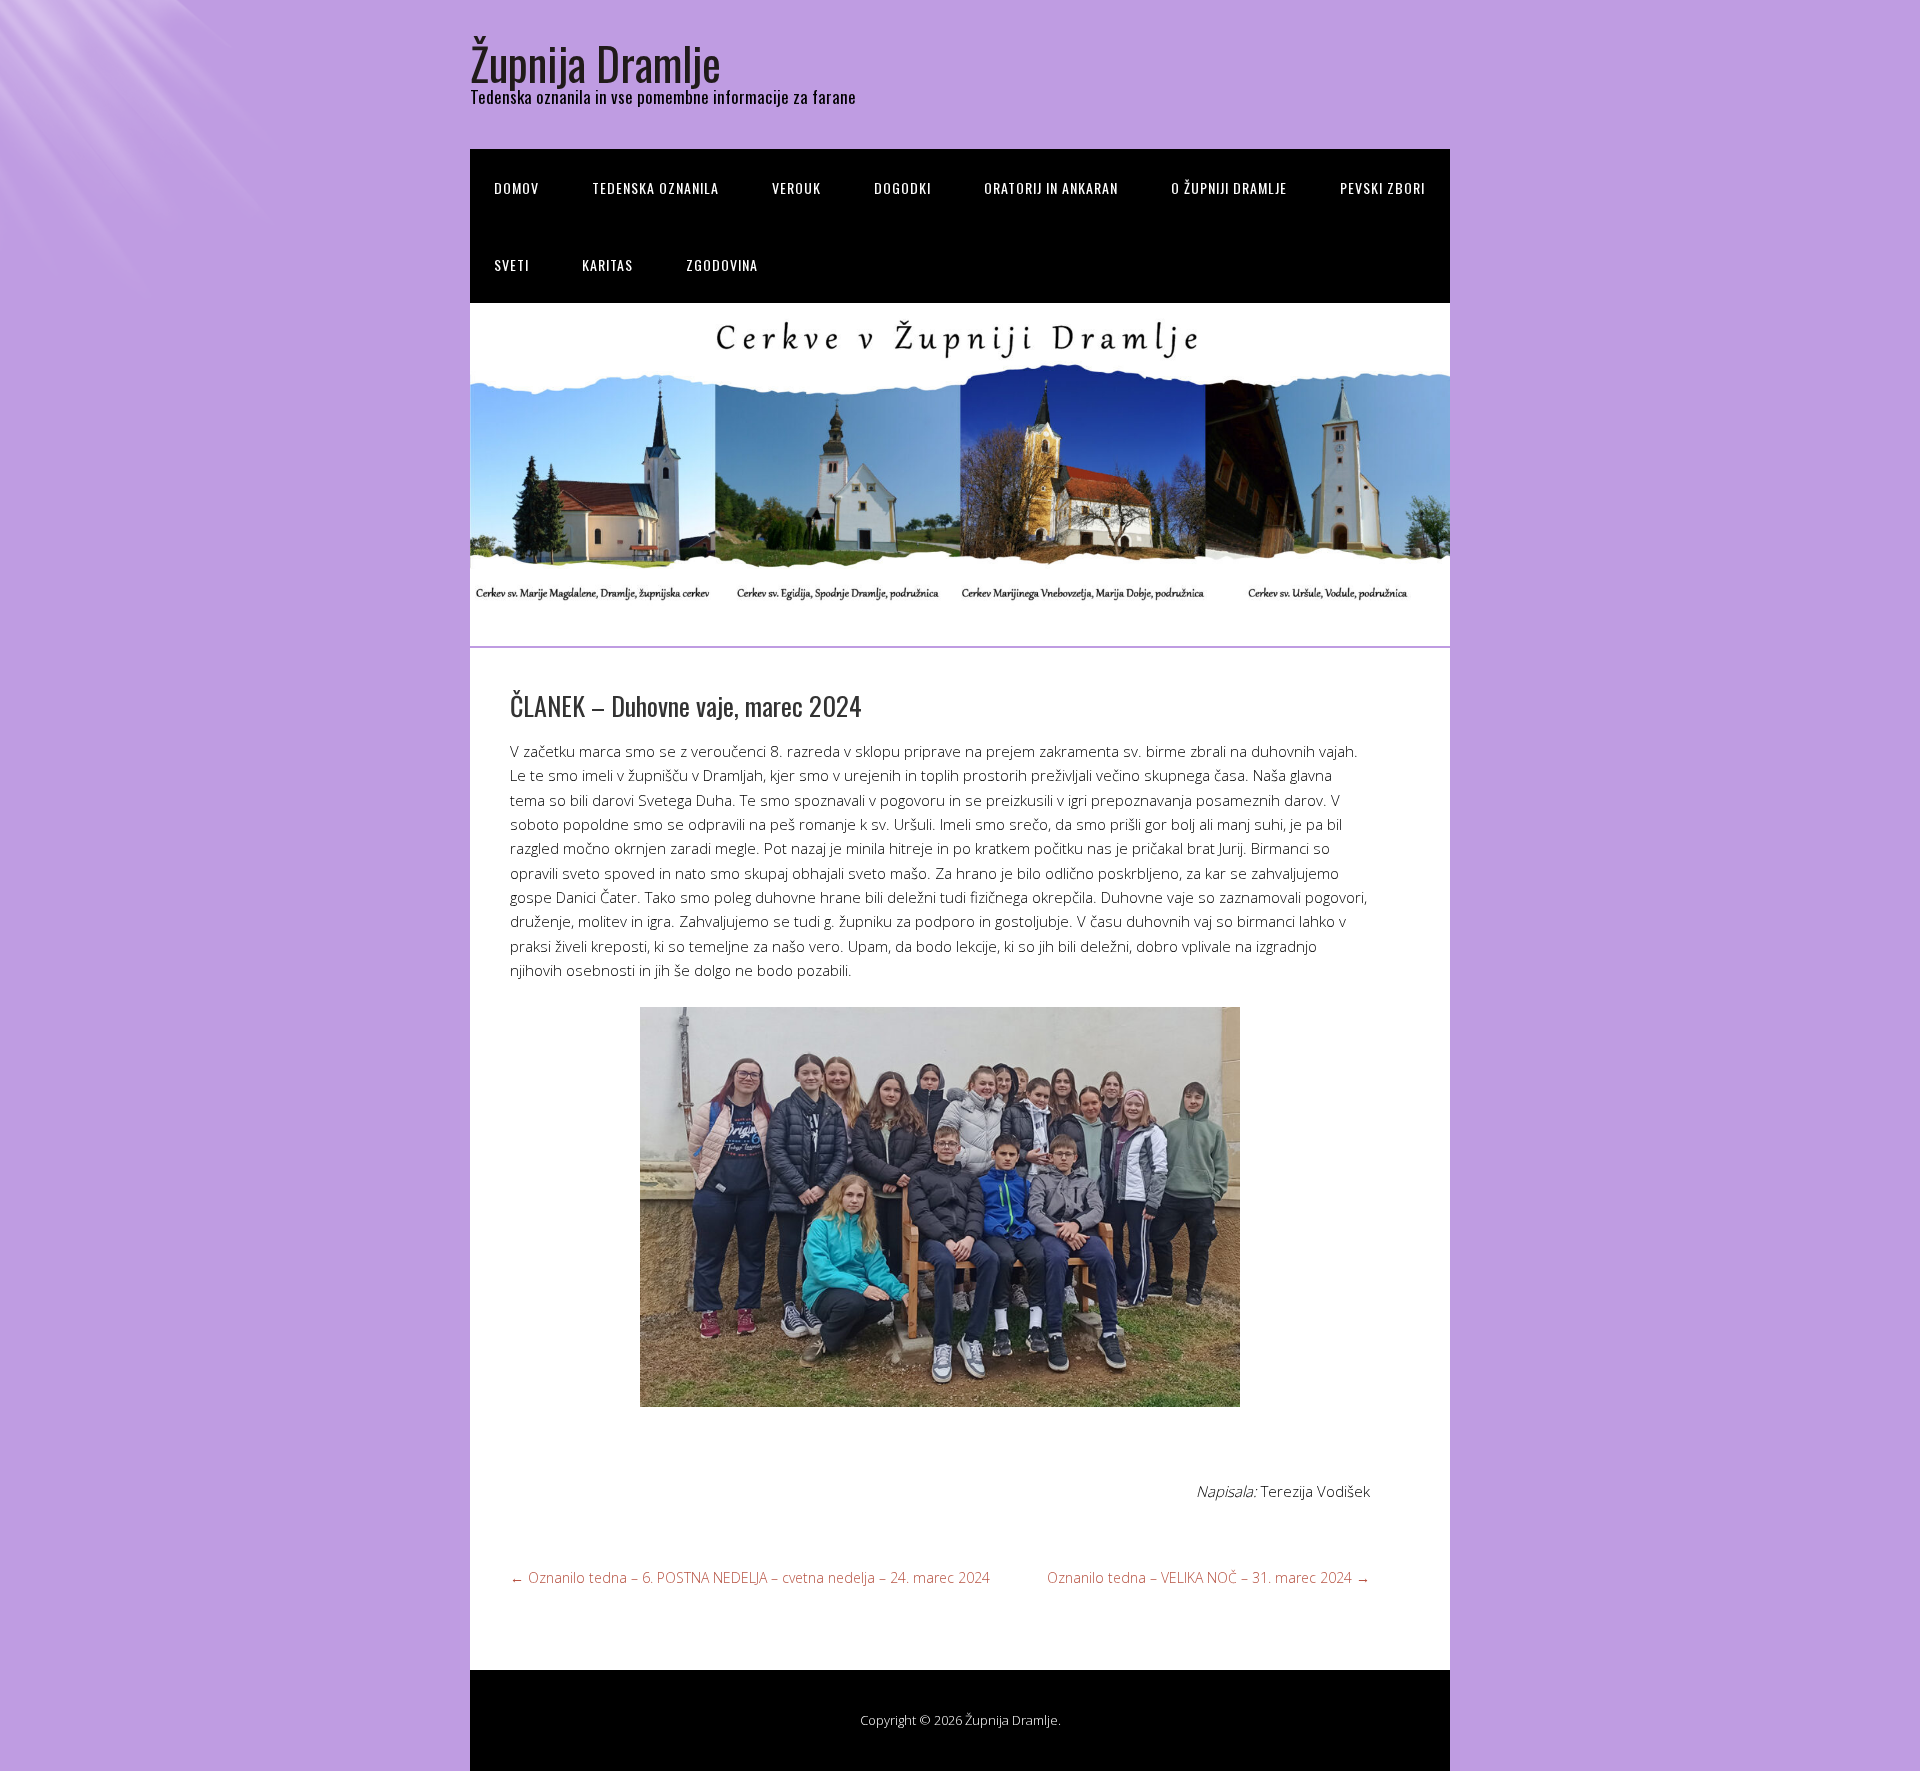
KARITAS (607, 264)
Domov (516, 187)
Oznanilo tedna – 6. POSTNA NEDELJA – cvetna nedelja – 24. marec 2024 (750, 1577)
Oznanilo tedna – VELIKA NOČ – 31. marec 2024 (1208, 1577)
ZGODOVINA (722, 264)
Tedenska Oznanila (655, 187)
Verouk (796, 187)
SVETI (511, 264)
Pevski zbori (1382, 187)
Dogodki (902, 187)
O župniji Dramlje (1229, 187)
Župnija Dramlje (595, 62)
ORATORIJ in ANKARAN (1051, 187)
